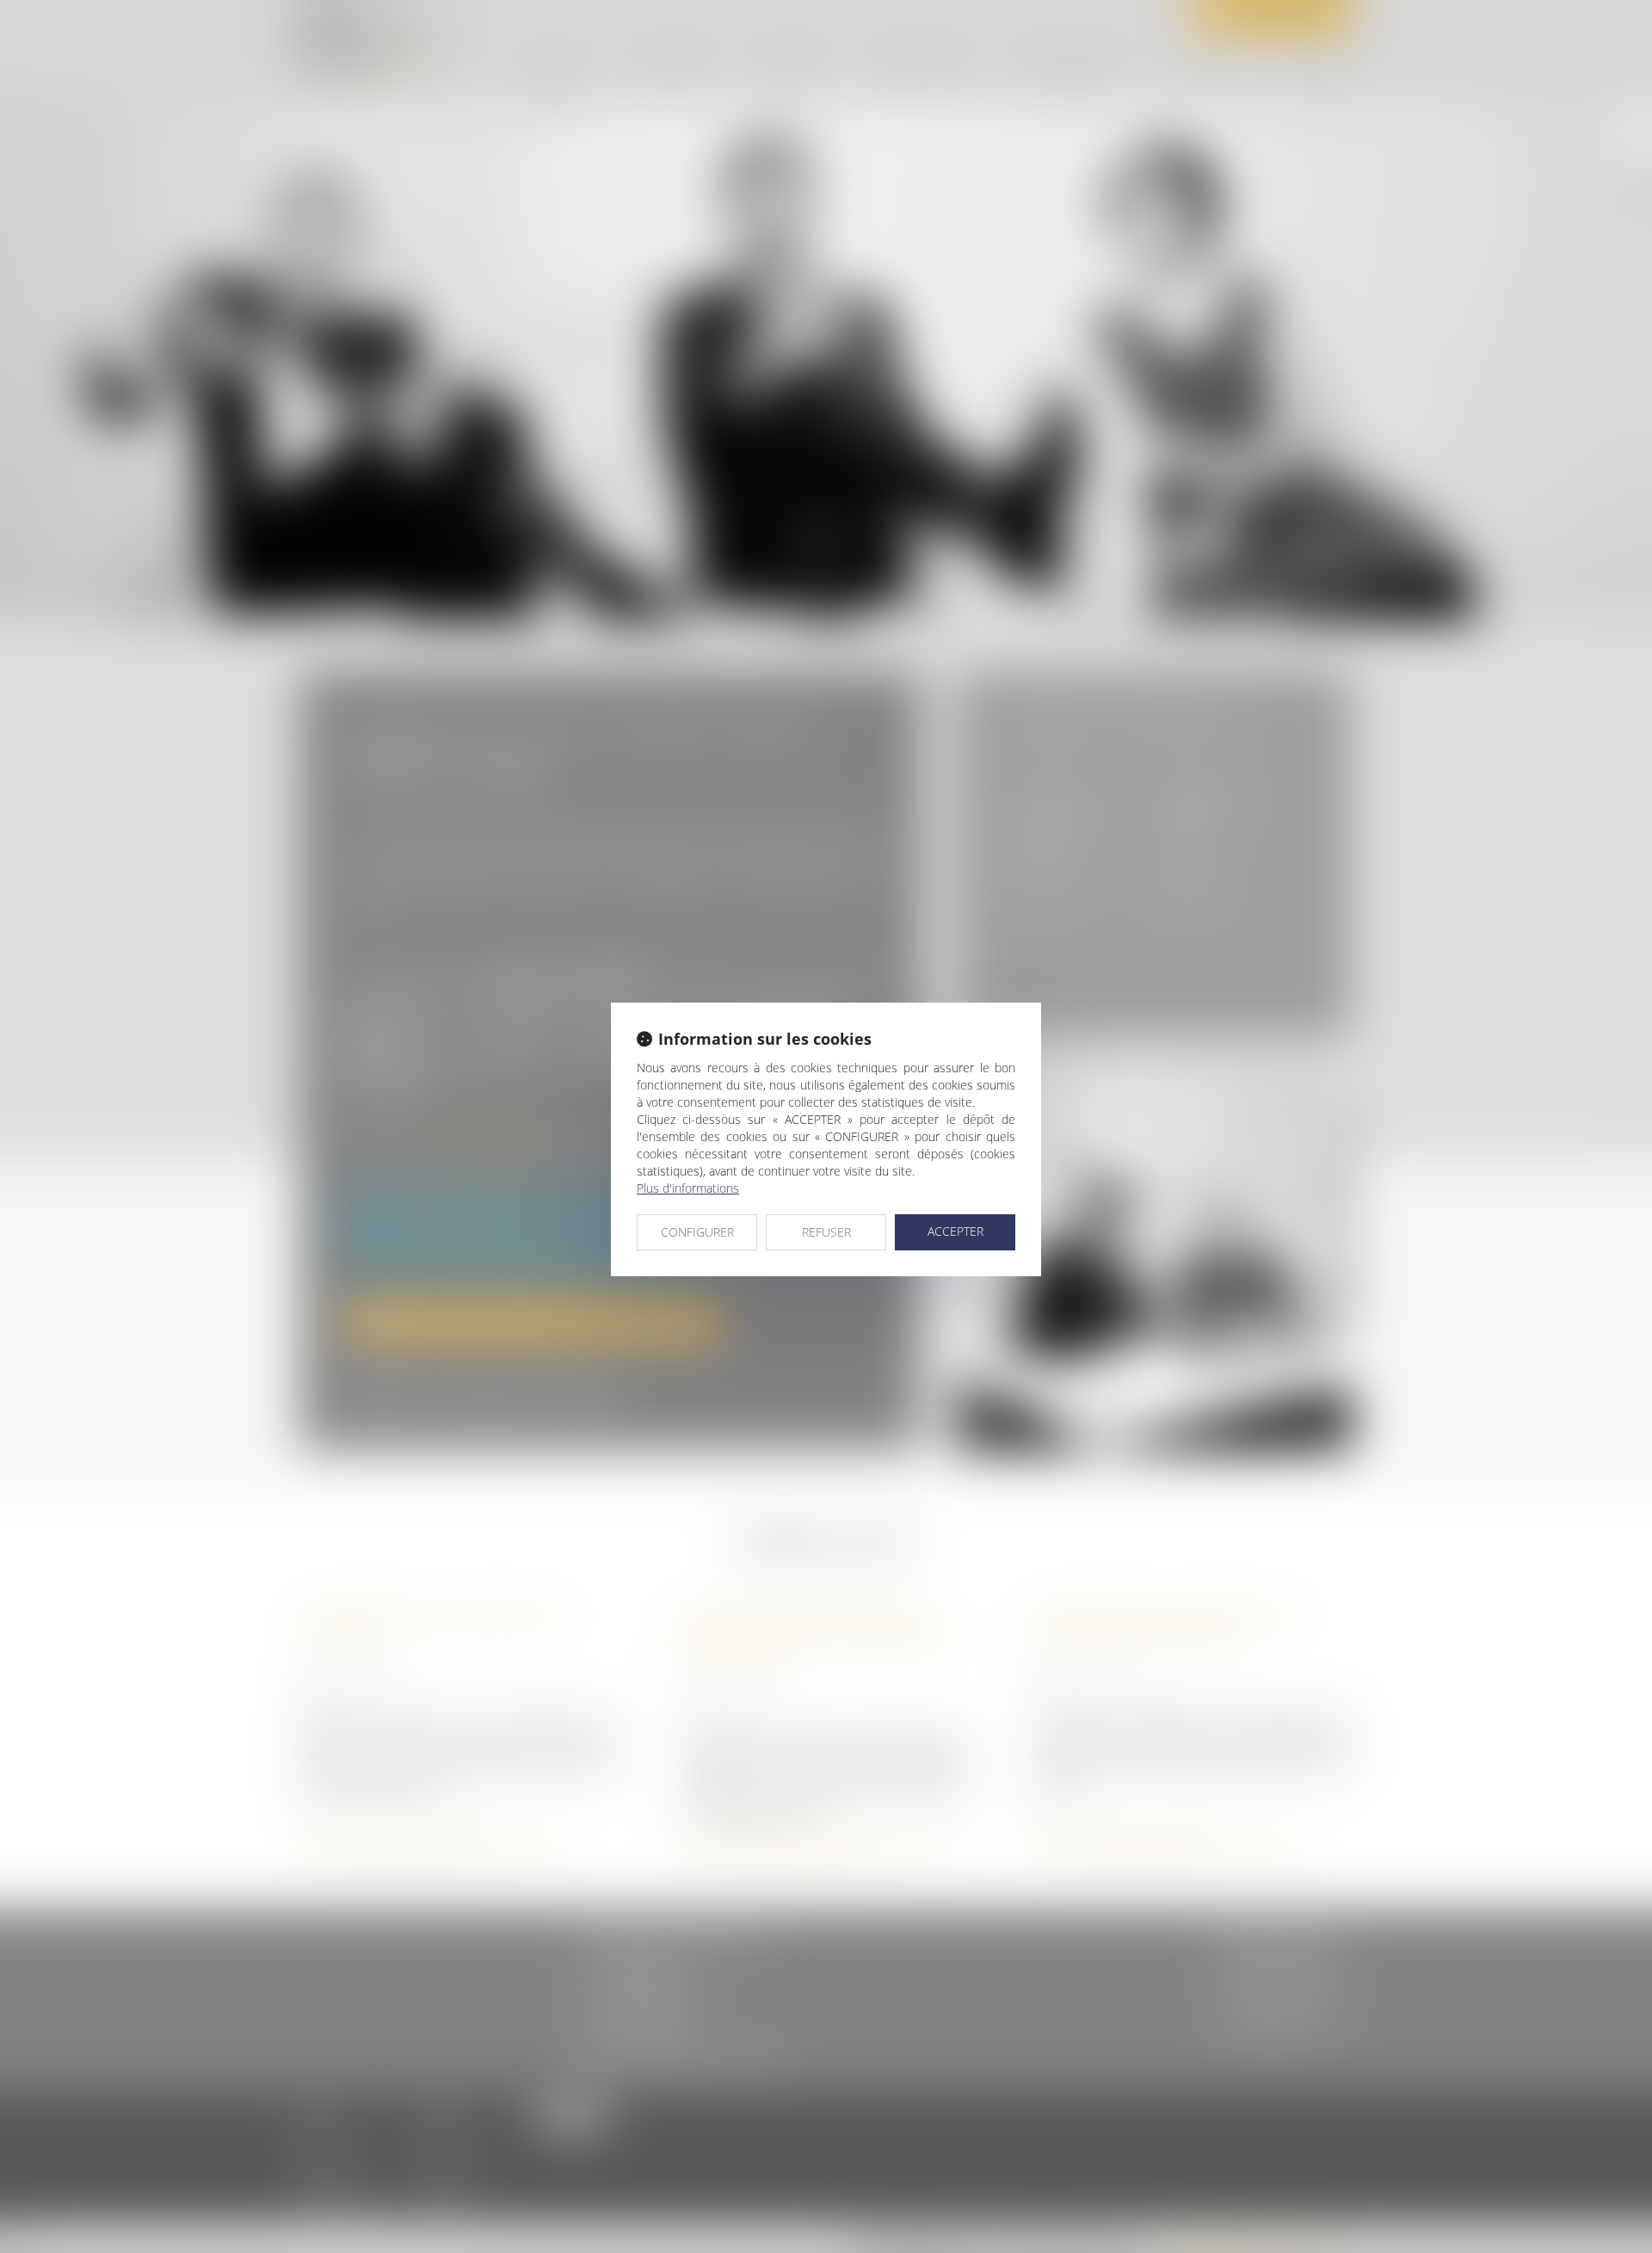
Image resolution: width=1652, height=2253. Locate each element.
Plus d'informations (688, 1188)
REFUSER (826, 1232)
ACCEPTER (955, 1231)
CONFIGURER (697, 1232)
